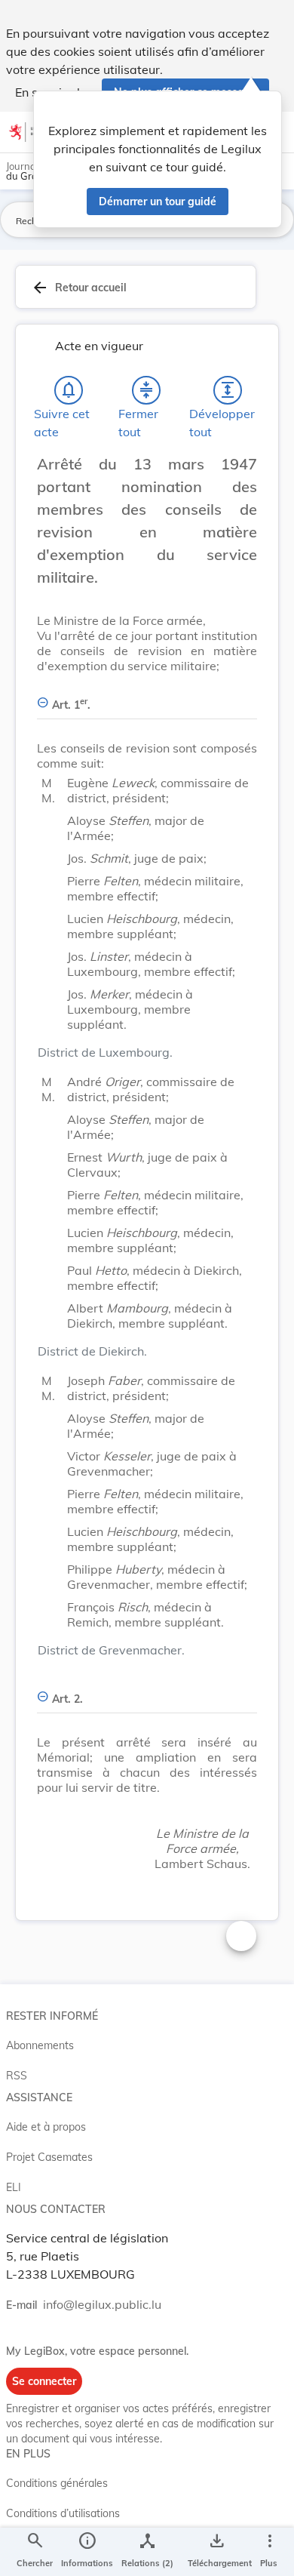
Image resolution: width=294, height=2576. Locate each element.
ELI (14, 2187)
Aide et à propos (46, 2127)
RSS (17, 2076)
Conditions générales (57, 2483)
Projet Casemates (49, 2157)
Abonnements (40, 2045)
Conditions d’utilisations (63, 2513)
